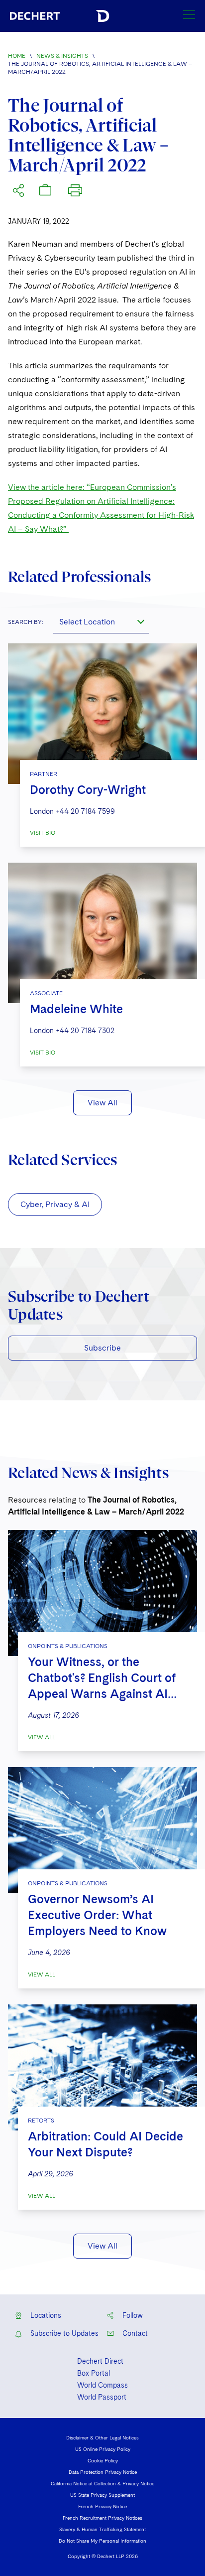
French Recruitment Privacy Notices (102, 2518)
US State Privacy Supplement (102, 2495)
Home (17, 56)
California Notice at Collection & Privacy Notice (102, 2483)
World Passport (102, 2397)
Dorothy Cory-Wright (88, 790)
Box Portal (94, 2373)
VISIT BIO (43, 833)
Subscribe (102, 1348)
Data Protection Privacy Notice (103, 2472)
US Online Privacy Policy (103, 2449)
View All (102, 1103)
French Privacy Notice (102, 2506)
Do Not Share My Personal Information (102, 2541)
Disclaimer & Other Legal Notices (102, 2437)
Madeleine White (76, 1009)
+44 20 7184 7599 (85, 811)
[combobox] (101, 621)
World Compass (102, 2385)
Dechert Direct (100, 2361)
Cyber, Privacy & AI (55, 1204)
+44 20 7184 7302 (85, 1031)
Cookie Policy (103, 2460)
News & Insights (62, 56)
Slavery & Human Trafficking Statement (102, 2529)
